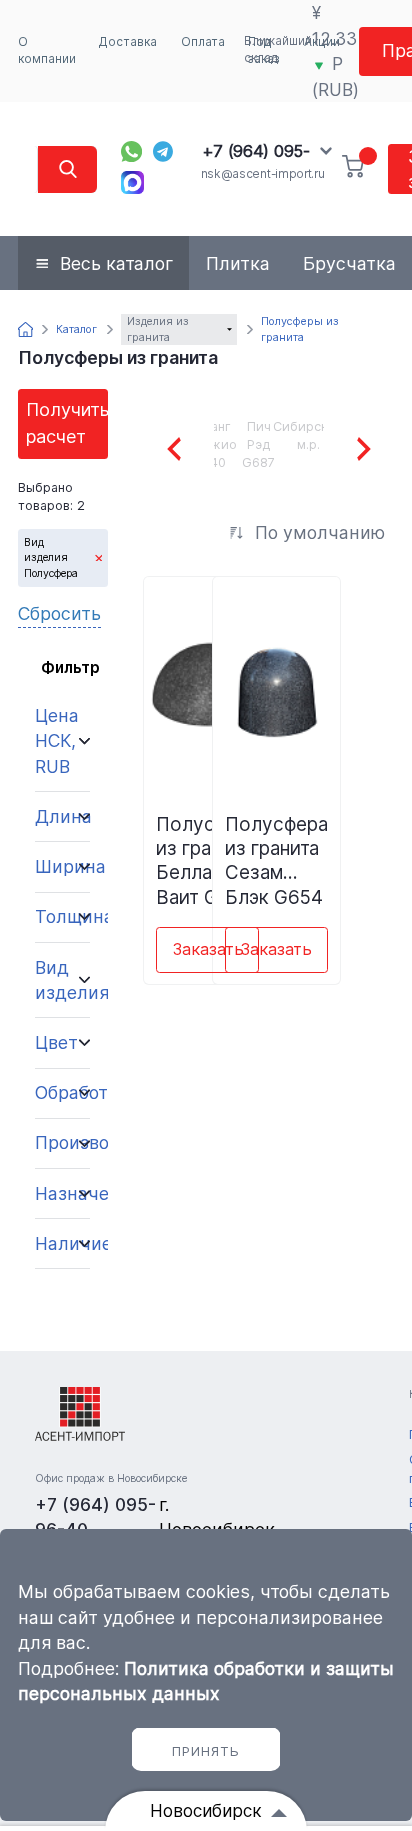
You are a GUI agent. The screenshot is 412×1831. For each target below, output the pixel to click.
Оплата (203, 42)
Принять (206, 1751)
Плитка (238, 263)
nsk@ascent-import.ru (263, 174)
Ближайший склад (278, 49)
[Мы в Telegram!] (163, 151)
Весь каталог (116, 263)
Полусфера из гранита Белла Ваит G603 (207, 860)
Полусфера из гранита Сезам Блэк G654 (276, 860)
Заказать (208, 949)
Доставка (128, 42)
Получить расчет (67, 422)
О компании (47, 50)
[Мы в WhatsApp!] (131, 151)
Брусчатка (349, 263)
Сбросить (59, 613)
